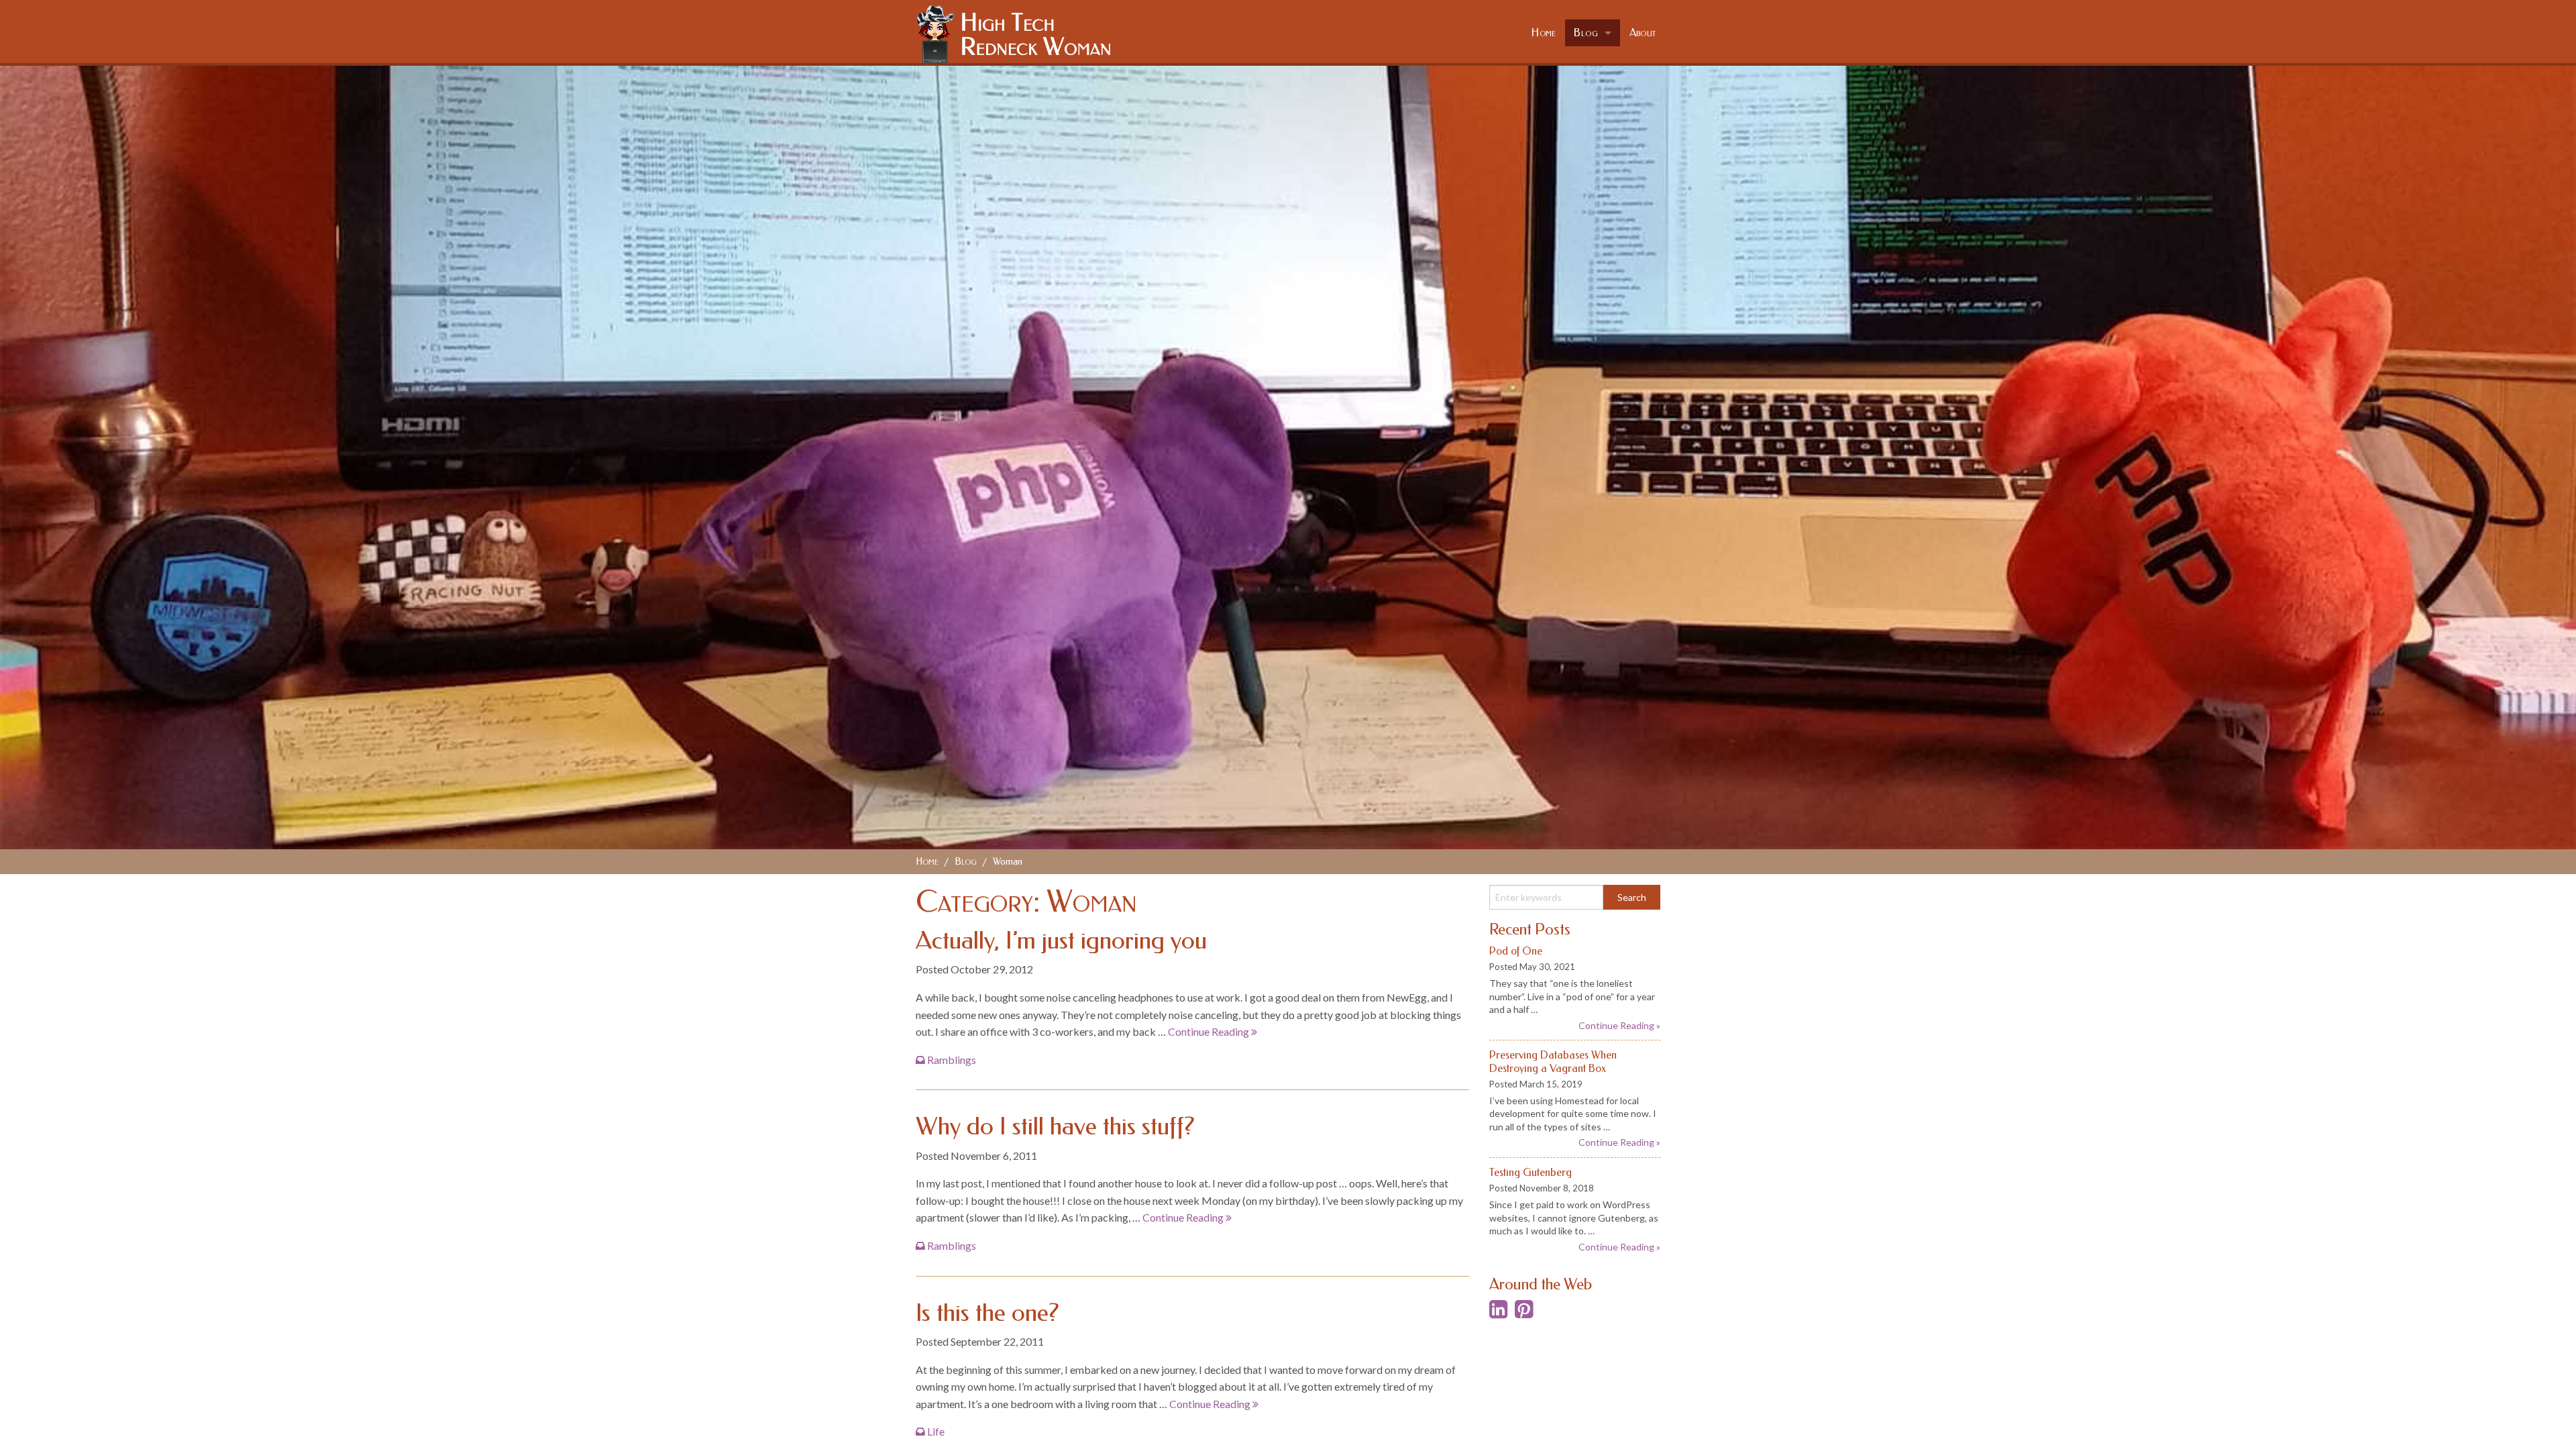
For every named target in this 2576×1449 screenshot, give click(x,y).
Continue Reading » (1619, 1025)
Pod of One (1516, 951)
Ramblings (952, 1060)
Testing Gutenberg (1531, 1172)
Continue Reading (1210, 1031)
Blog (1586, 33)
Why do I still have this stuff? (1055, 1126)
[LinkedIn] (1498, 1312)
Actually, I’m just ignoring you (1061, 941)
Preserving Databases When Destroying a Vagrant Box (1553, 1061)
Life (936, 1431)
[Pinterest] (1524, 1312)
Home (1544, 33)
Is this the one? (987, 1313)
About (1643, 33)
